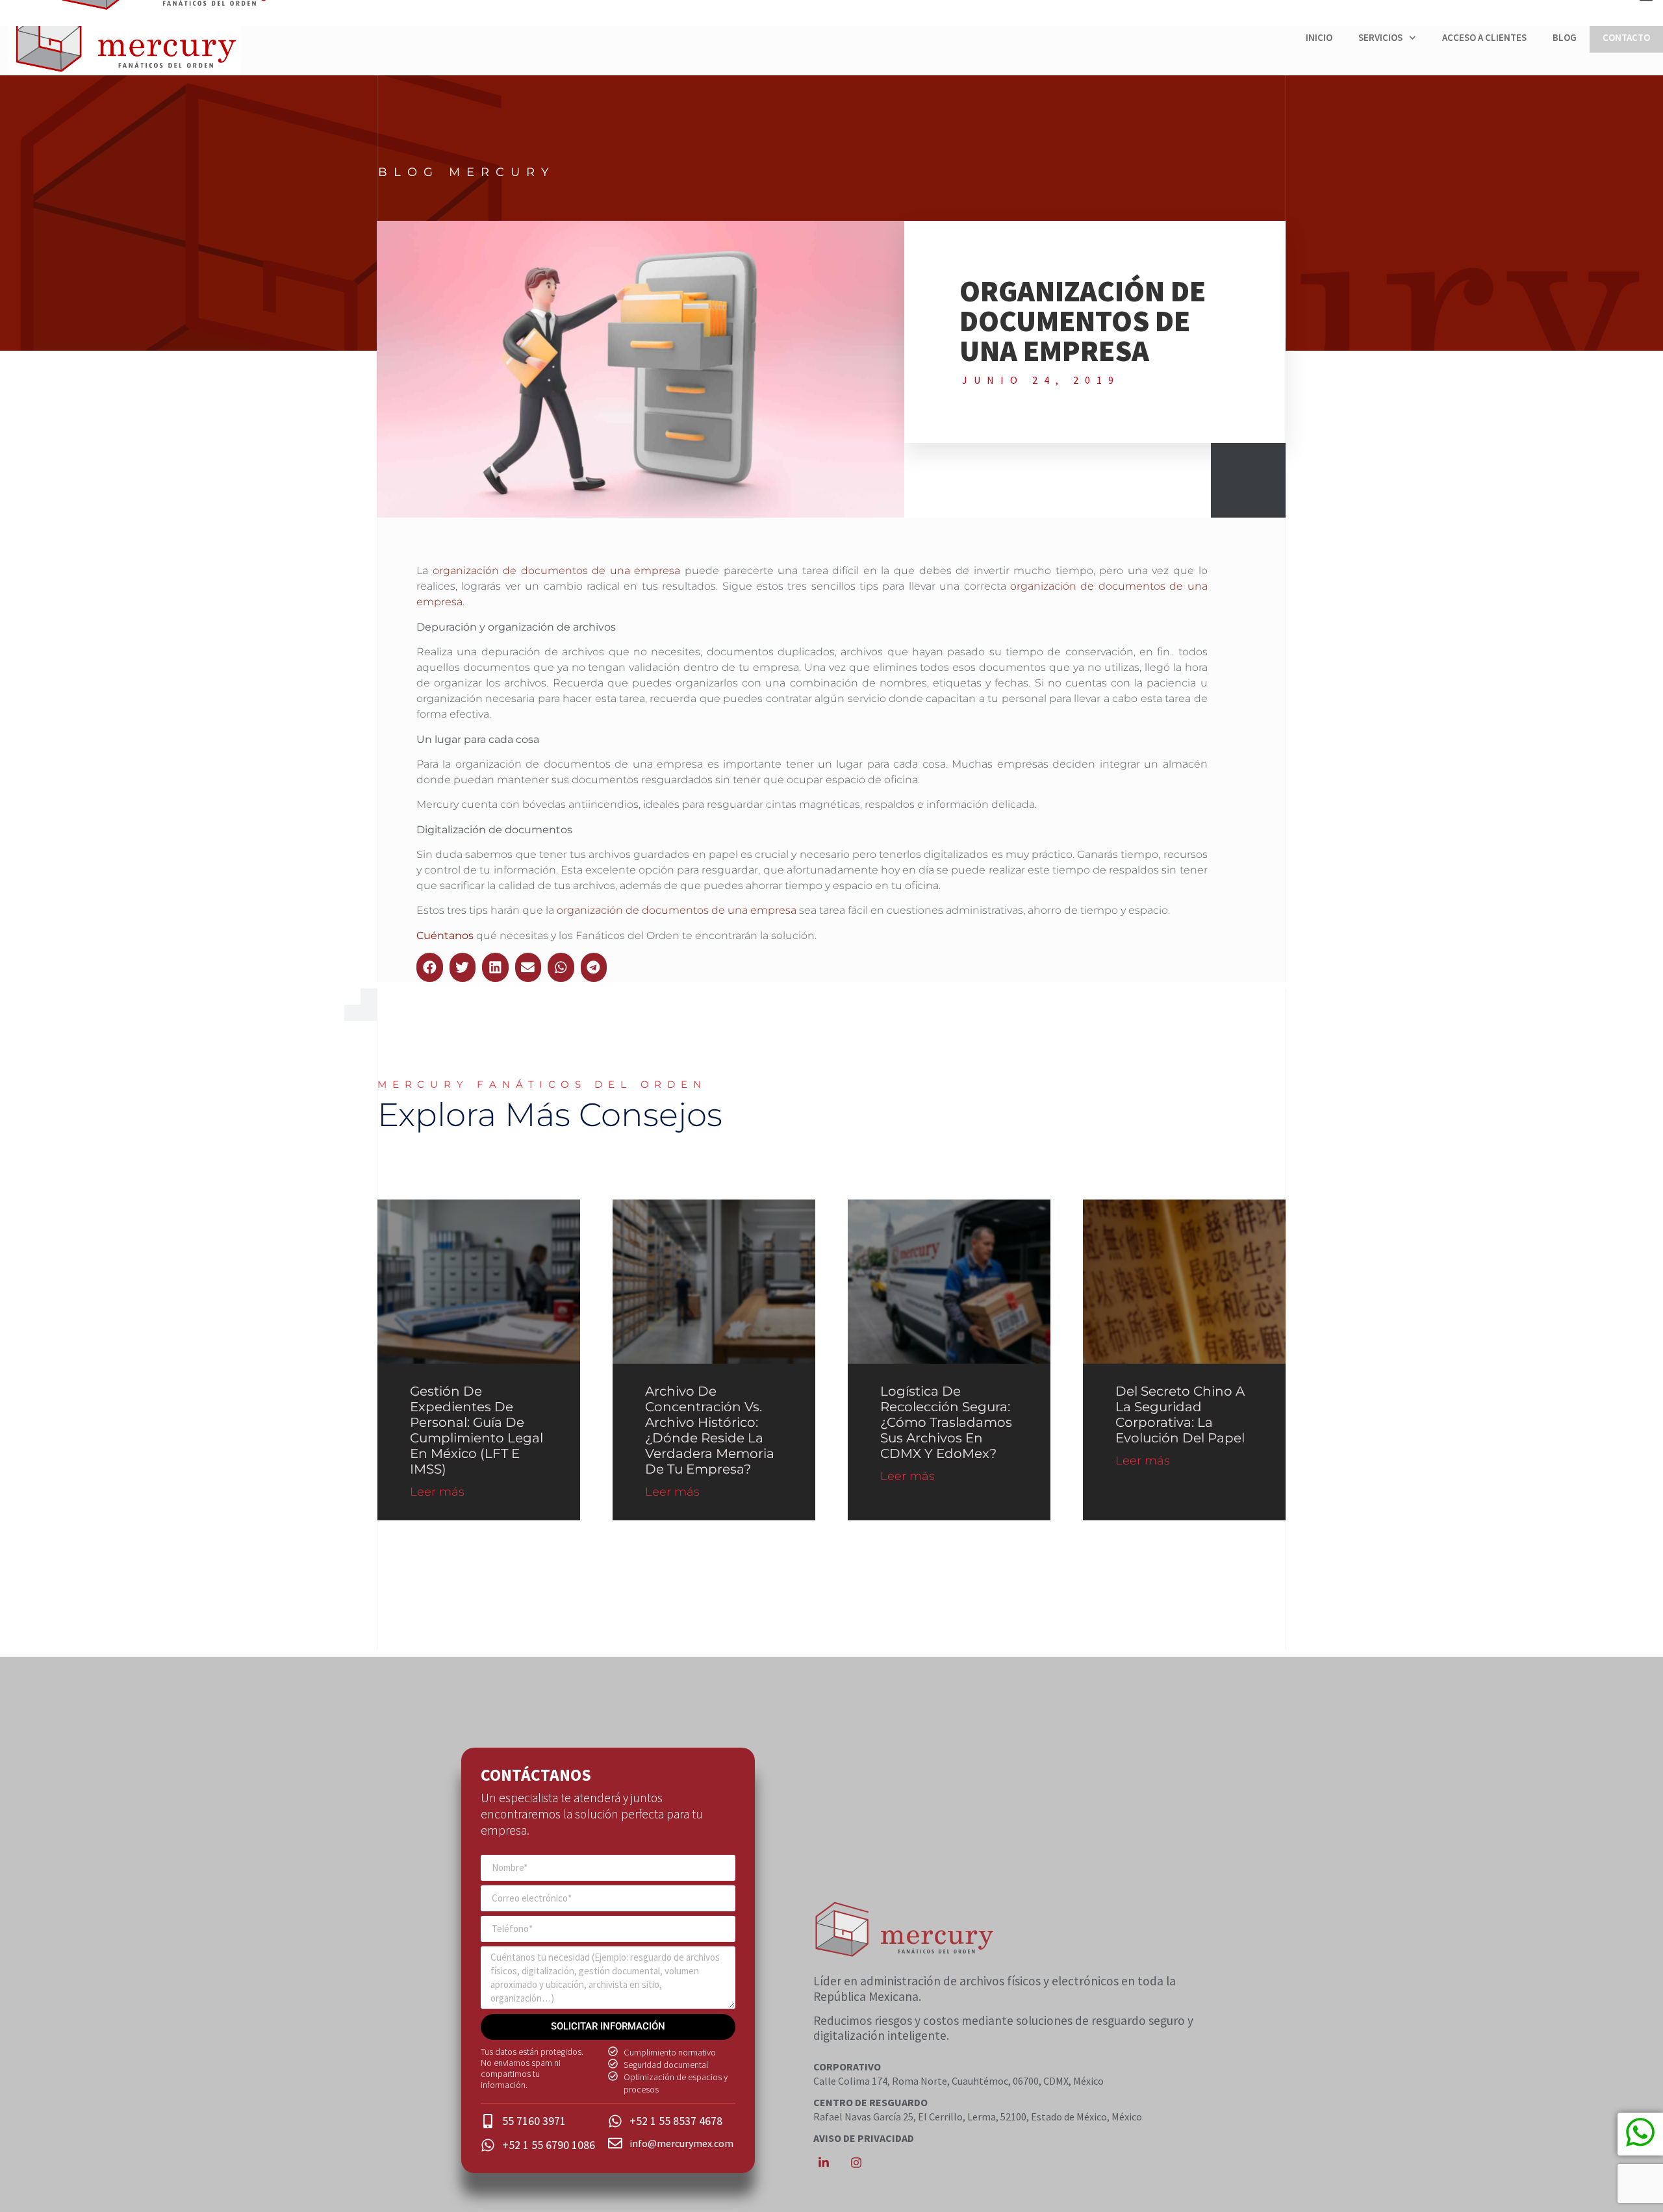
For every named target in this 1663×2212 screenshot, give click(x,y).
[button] (430, 967)
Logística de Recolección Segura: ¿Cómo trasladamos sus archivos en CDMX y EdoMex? (946, 1422)
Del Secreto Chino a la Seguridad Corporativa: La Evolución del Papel (1180, 1414)
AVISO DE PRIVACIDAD (864, 2138)
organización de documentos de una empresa (557, 571)
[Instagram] (856, 2163)
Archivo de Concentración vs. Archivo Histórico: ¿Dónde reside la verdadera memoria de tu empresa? (710, 1430)
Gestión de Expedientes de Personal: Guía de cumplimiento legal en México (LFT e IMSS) (476, 1430)
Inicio (1319, 37)
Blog (1565, 37)
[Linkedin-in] (824, 2163)
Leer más (437, 1492)
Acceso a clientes (1484, 37)
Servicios (1380, 37)
